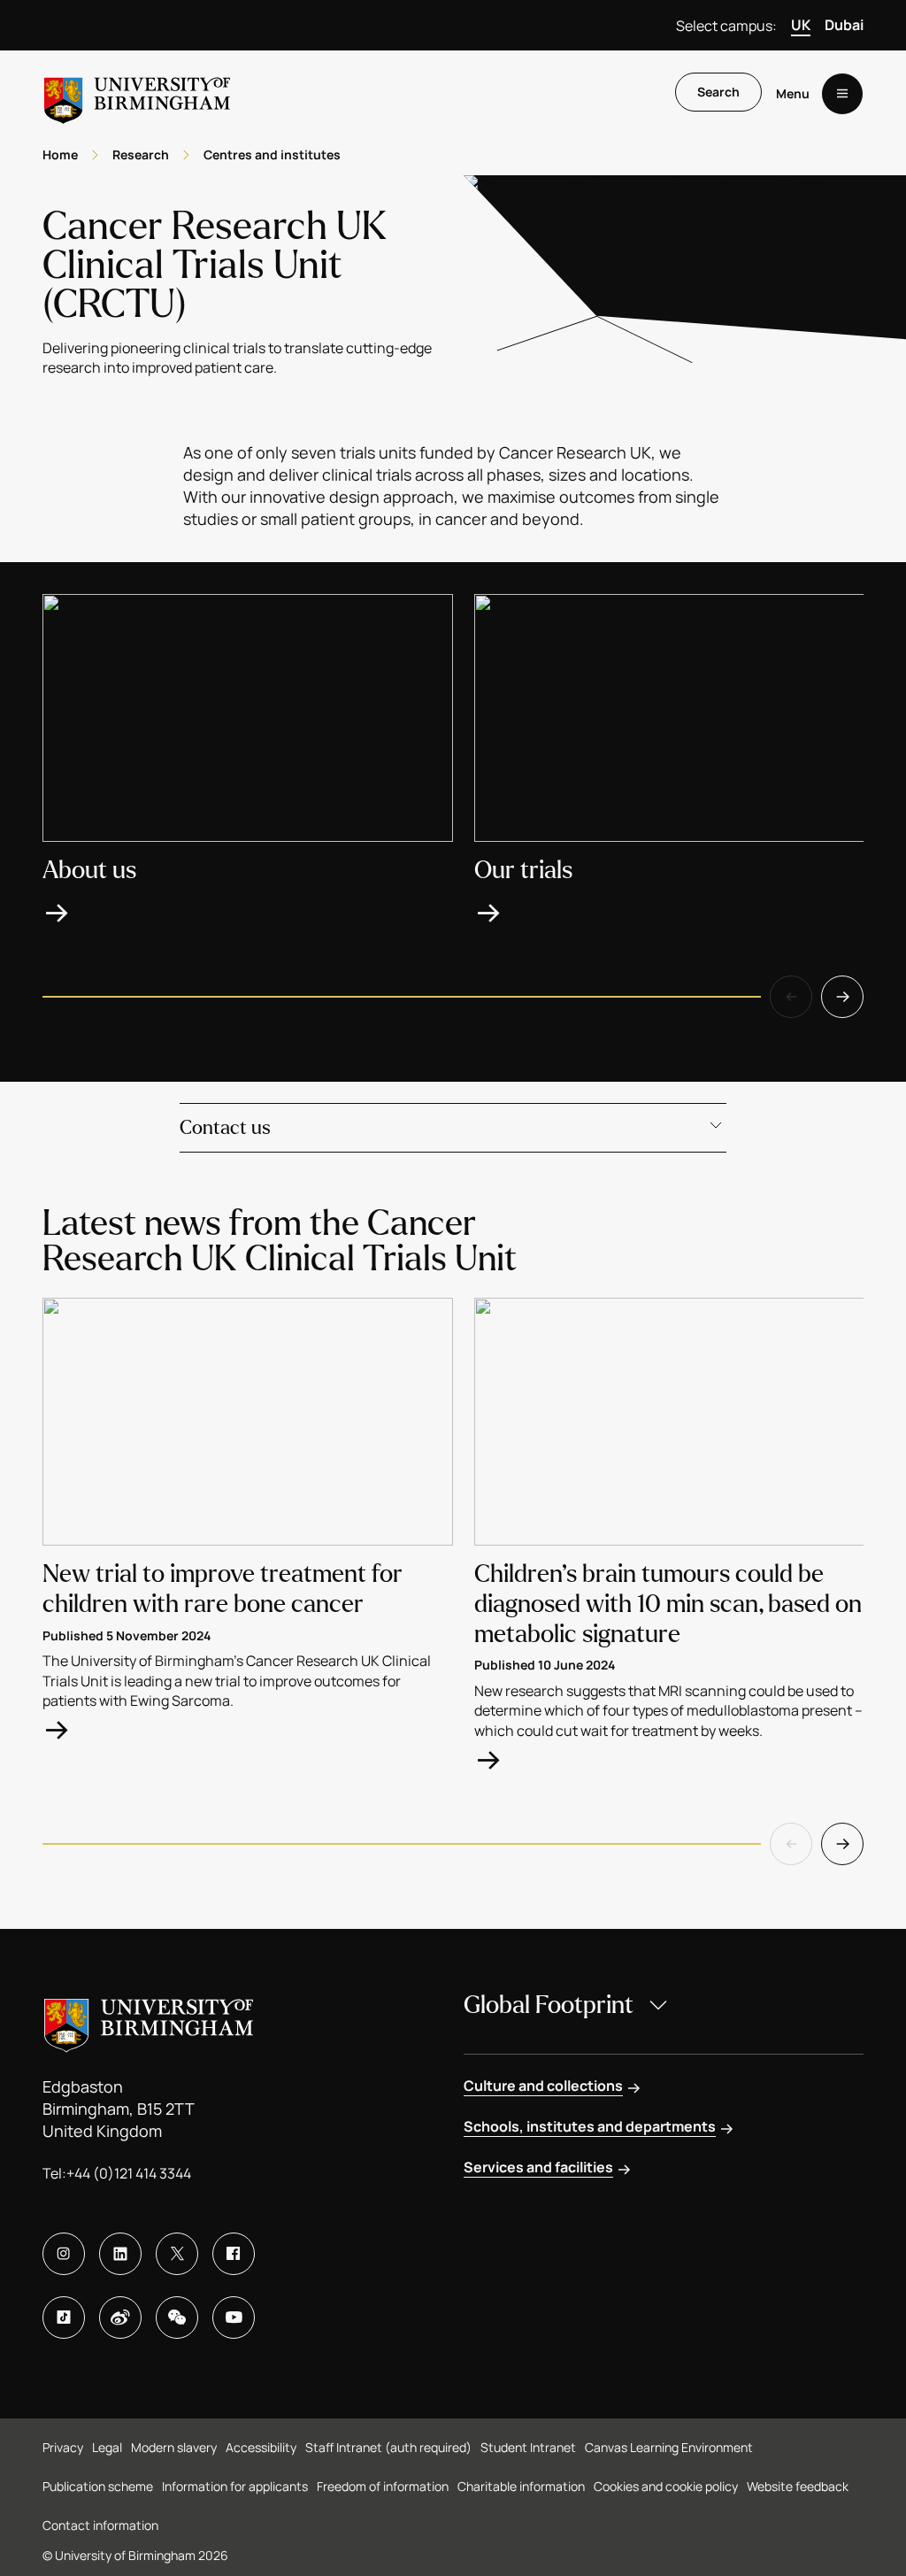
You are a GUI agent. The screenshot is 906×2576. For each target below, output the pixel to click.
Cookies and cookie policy (666, 2486)
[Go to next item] (842, 997)
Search (718, 92)
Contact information (100, 2525)
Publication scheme (98, 2486)
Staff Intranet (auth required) (388, 2447)
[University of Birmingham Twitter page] (177, 2254)
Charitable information (521, 2486)
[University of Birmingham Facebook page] (234, 2254)
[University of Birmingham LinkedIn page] (120, 2254)
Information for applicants (235, 2486)
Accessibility (261, 2447)
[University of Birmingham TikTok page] (64, 2318)
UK (801, 25)
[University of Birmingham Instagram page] (64, 2254)
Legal (107, 2447)
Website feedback (798, 2486)
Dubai (844, 25)
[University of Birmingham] (137, 93)
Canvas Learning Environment (669, 2447)
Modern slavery (174, 2447)
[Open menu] (842, 94)
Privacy (63, 2447)
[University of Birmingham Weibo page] (120, 2318)
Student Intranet (528, 2447)
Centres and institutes (272, 154)
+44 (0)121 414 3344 (129, 2173)
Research (141, 154)
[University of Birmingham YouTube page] (234, 2318)
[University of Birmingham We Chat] (177, 2318)
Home (60, 154)
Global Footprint (549, 2005)
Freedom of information (383, 2486)
